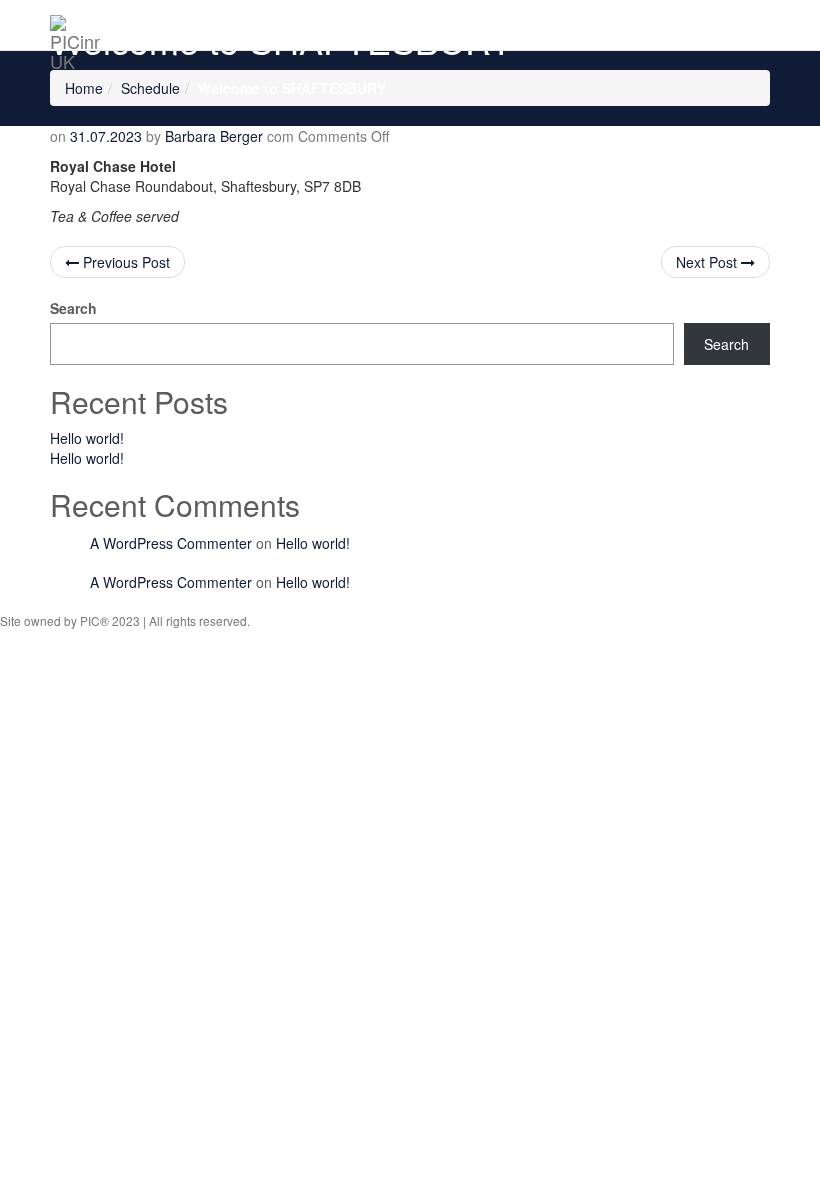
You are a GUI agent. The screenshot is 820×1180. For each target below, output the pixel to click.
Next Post (708, 262)
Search (73, 308)
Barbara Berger (214, 136)
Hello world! (87, 438)
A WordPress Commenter (171, 543)
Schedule (150, 88)
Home (84, 88)
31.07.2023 (106, 136)
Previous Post (124, 262)
